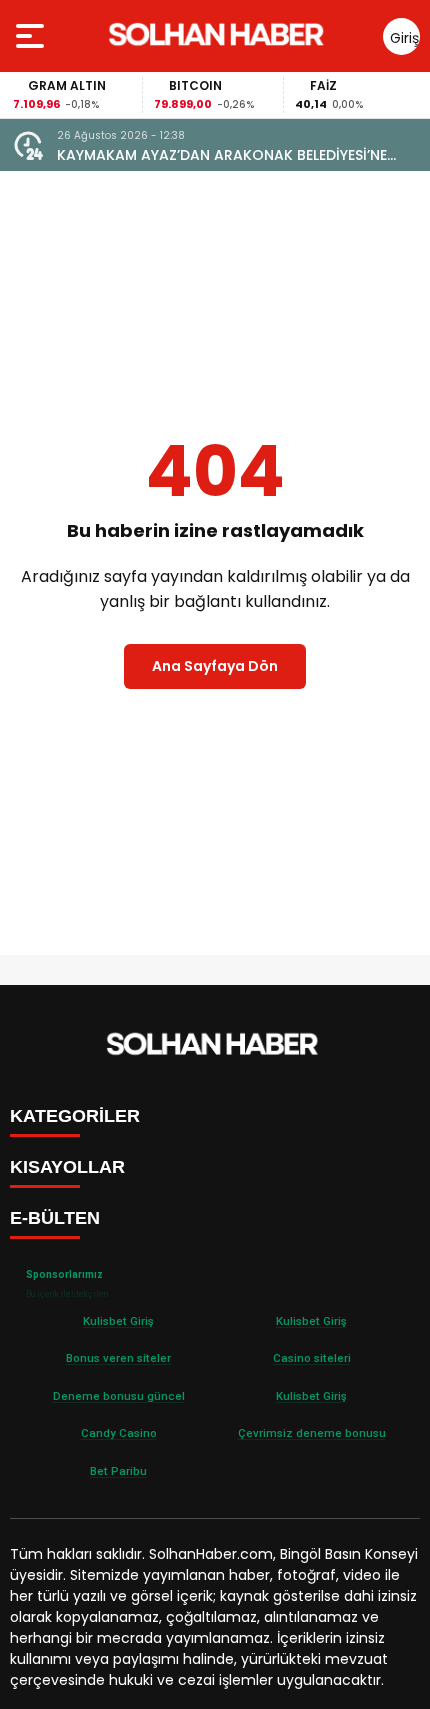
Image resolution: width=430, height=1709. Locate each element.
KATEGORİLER (75, 1116)
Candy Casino (119, 1433)
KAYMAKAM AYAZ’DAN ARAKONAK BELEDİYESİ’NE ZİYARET (222, 155)
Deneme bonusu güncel (119, 1396)
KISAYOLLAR (67, 1167)
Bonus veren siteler (118, 1358)
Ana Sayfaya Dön (215, 666)
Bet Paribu (118, 1471)
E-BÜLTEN (55, 1218)
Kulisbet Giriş (118, 1321)
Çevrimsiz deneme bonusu (312, 1433)
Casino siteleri (312, 1358)
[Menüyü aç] (32, 36)
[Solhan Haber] (219, 36)
